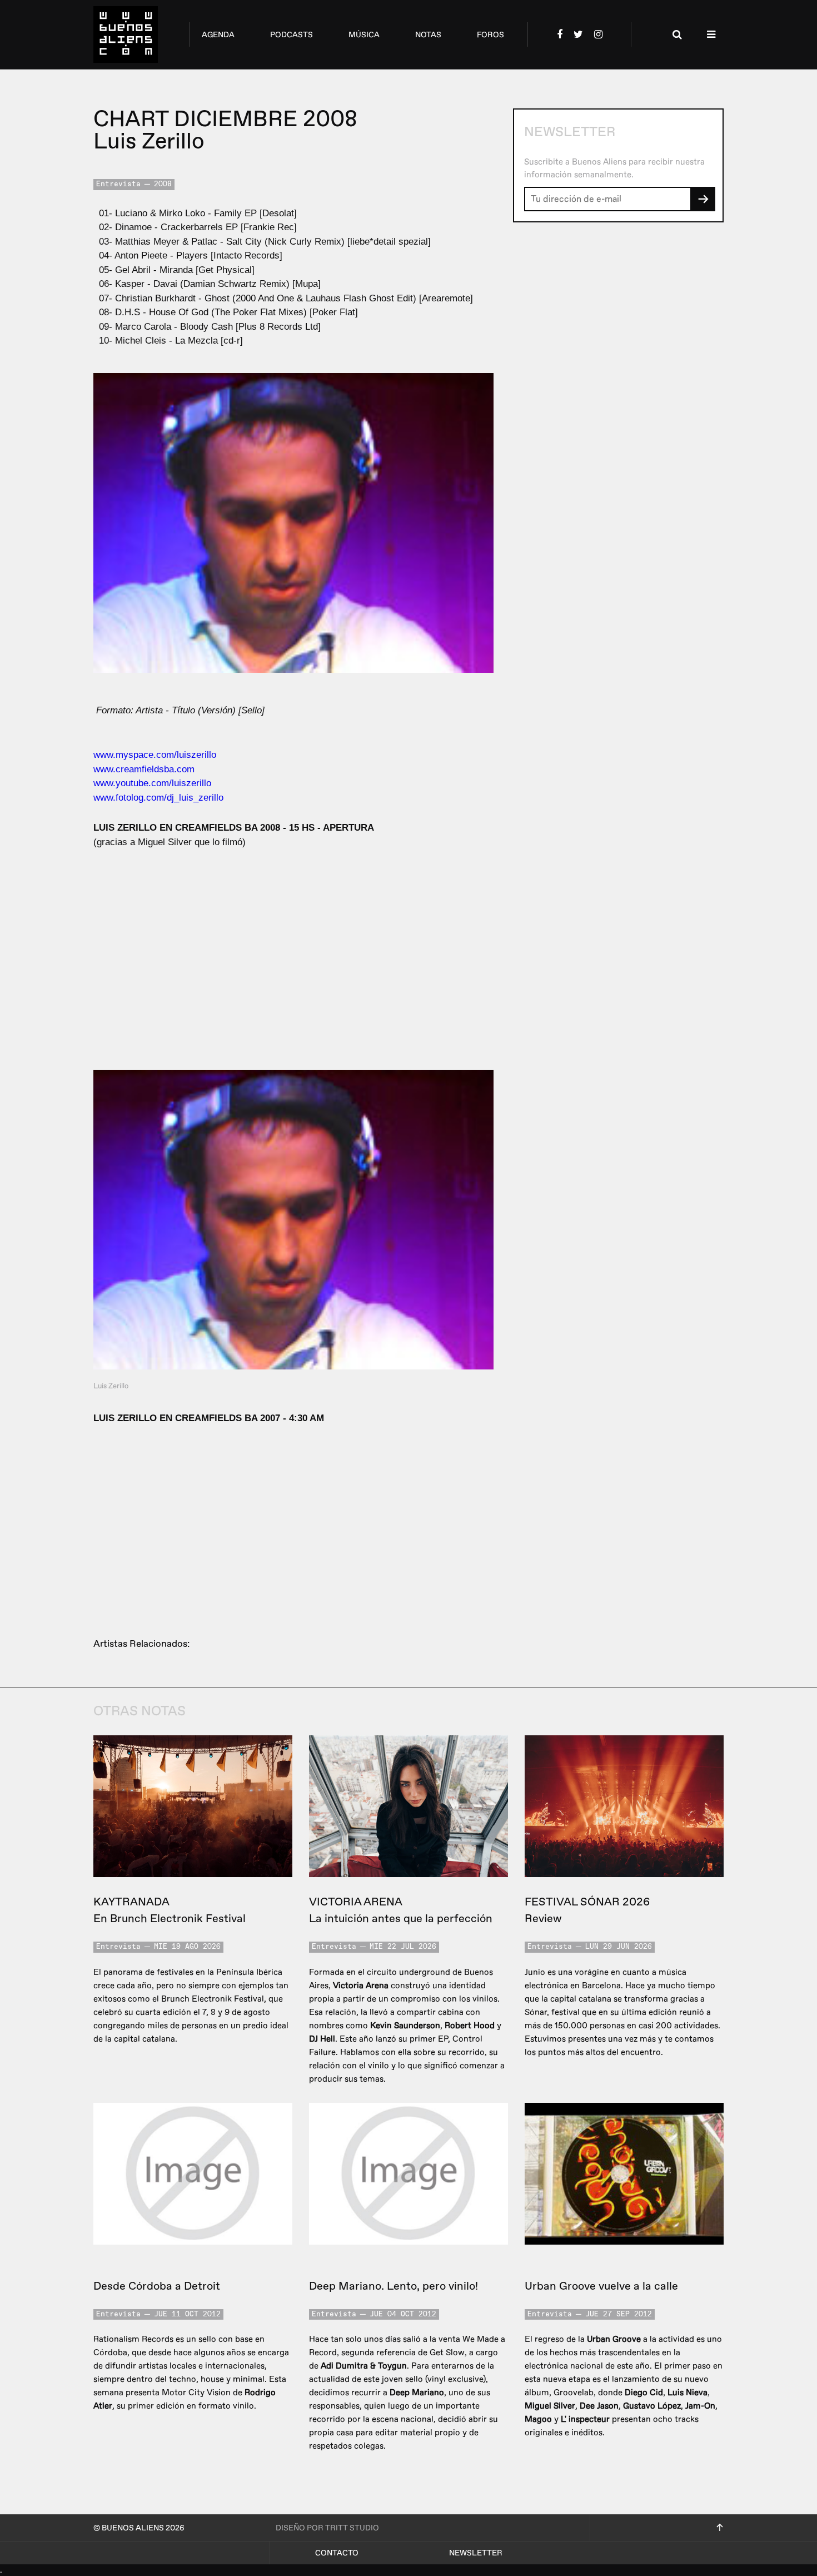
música (364, 35)
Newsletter (476, 2553)
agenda (218, 35)
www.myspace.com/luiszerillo (155, 755)
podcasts (292, 35)
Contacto (337, 2553)
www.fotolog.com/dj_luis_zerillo (158, 798)
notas (428, 35)
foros (490, 35)
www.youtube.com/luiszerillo (152, 783)
